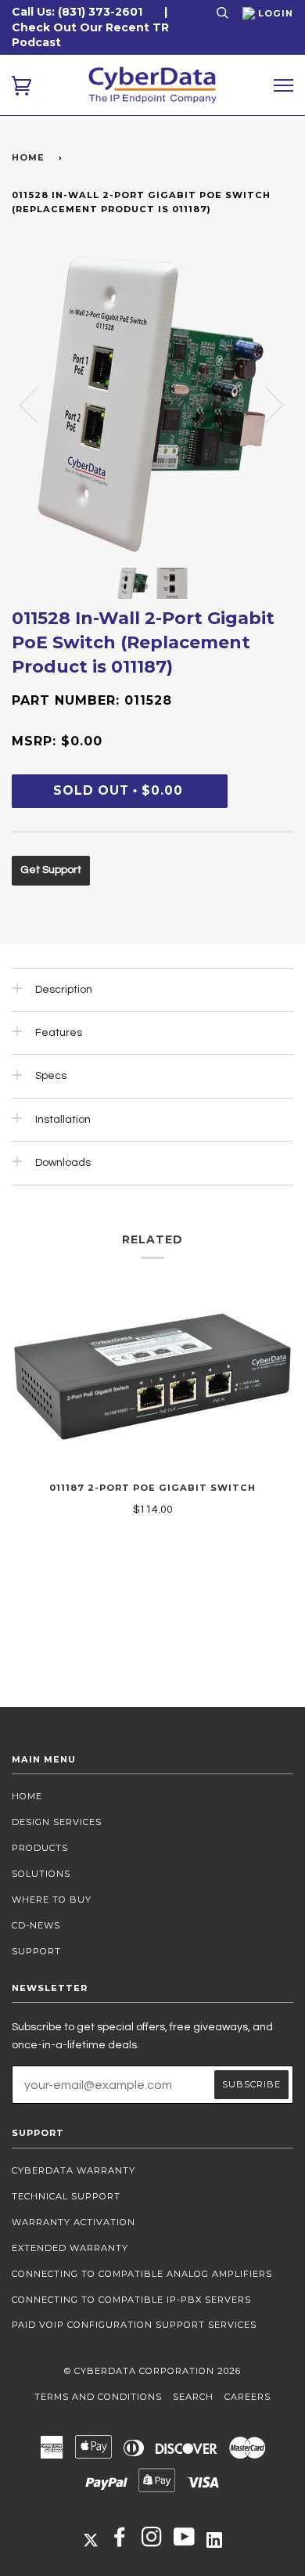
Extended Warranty (70, 2248)
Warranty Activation (74, 2222)
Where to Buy (52, 1900)
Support (36, 1951)
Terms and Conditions (98, 2397)
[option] (152, 404)
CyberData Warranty (74, 2170)
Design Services (57, 1822)
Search (193, 2397)
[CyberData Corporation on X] (91, 2539)
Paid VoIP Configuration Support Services (134, 2325)
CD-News (36, 1925)
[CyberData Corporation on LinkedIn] (214, 2539)
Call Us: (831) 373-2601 (77, 12)
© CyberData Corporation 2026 (152, 2371)
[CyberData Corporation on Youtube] (185, 2542)
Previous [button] (38, 404)
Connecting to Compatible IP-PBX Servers (131, 2300)
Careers (248, 2397)
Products (40, 1848)
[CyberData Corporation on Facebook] (120, 2542)
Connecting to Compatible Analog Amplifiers (142, 2274)
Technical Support (66, 2196)
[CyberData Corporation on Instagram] (152, 2542)
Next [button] (265, 404)
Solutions (41, 1874)
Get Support (51, 870)
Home (28, 157)
